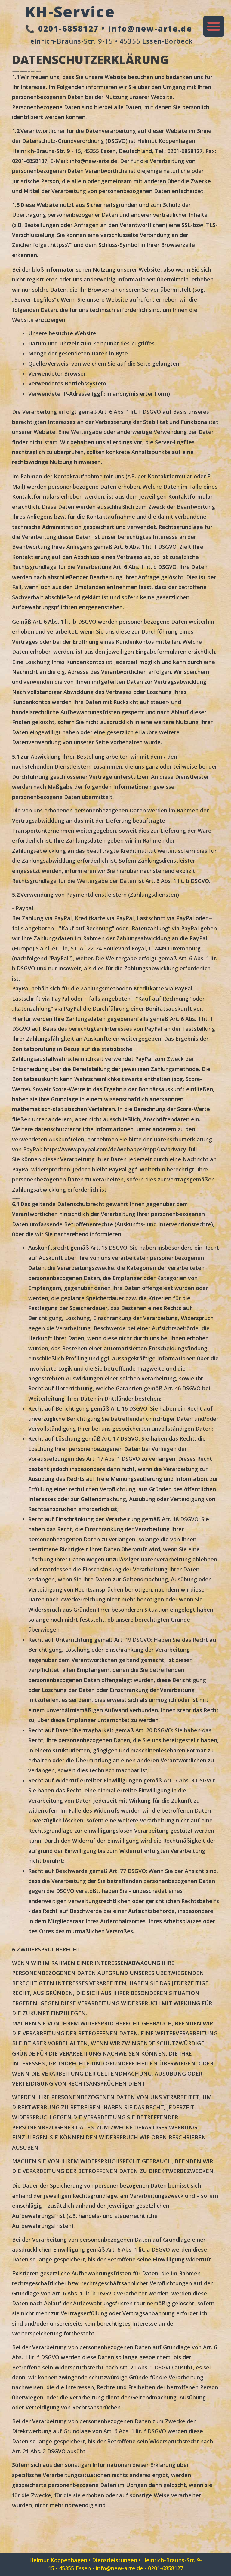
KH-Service (70, 12)
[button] (214, 26)
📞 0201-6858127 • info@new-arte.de (109, 29)
